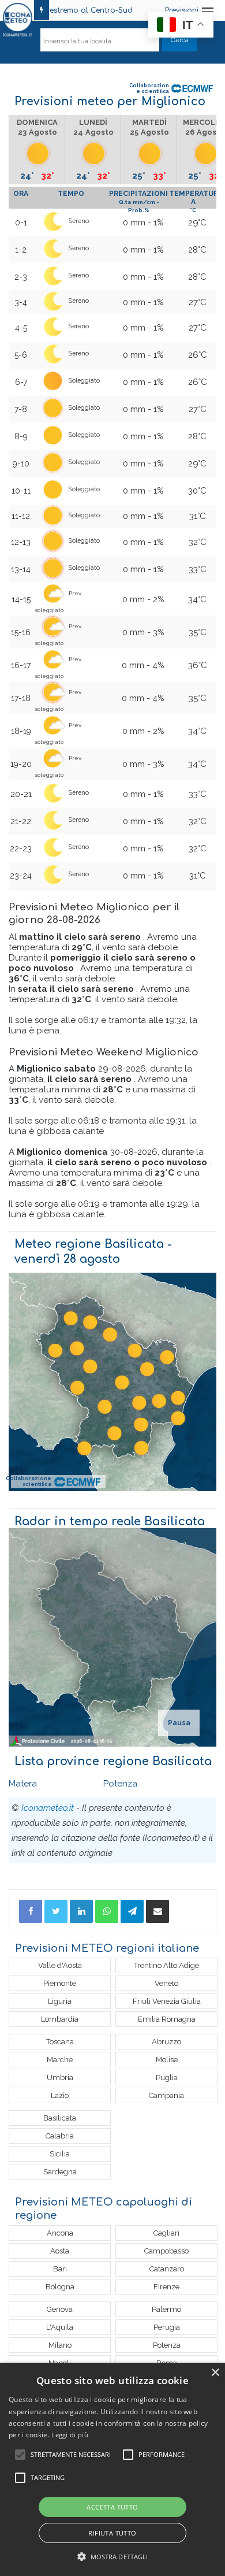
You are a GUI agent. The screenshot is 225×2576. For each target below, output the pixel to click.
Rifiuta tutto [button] (112, 2533)
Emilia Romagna (167, 2019)
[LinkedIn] (81, 1911)
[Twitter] (56, 1911)
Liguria (60, 2001)
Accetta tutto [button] (112, 2507)
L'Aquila (60, 2327)
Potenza (120, 1784)
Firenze (166, 2287)
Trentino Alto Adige (166, 1965)
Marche (60, 2060)
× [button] (215, 2373)
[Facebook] (31, 1911)
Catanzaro (167, 2269)
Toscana (60, 2042)
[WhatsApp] (107, 1911)
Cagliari (166, 2233)
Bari (60, 2269)
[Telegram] (132, 1911)
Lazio (60, 2095)
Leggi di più (70, 2435)
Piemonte (60, 1983)
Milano (60, 2345)
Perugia (167, 2327)
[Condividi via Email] (157, 1911)
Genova (60, 2309)
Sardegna (60, 2172)
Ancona (60, 2233)
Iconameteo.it (48, 1808)
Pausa (179, 1723)
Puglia (167, 2078)
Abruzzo (166, 2042)
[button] (113, 2557)
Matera (23, 1784)
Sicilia (60, 2154)
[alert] (112, 2469)
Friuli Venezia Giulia (167, 2001)
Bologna (60, 2287)
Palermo (166, 2309)
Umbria (60, 2078)
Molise (167, 2060)
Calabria (60, 2136)
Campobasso (166, 2251)
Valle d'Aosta (60, 1965)
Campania (166, 2095)
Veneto (166, 1983)
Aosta (60, 2251)
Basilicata (60, 2118)
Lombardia (60, 2019)
